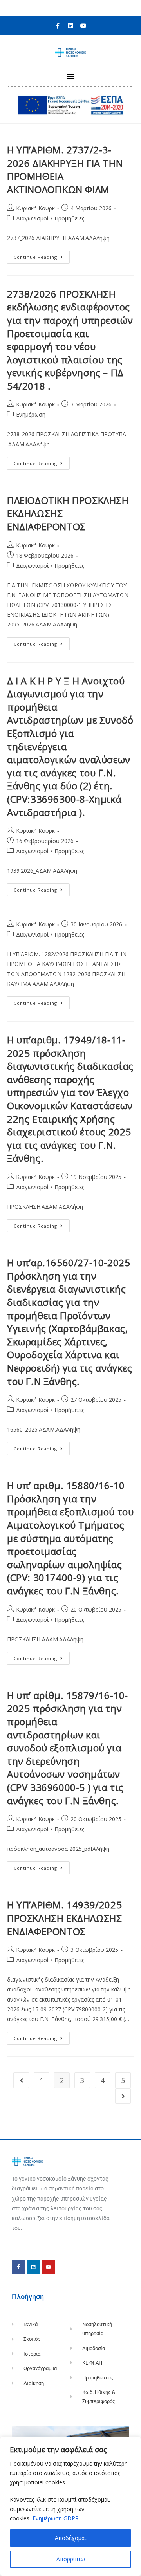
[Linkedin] (70, 26)
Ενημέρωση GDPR (56, 2518)
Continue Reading (42, 255)
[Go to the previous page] (21, 2080)
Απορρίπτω (71, 2559)
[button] (71, 76)
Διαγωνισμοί (32, 218)
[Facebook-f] (58, 26)
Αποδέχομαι (70, 2538)
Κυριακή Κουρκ (35, 208)
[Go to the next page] (123, 2096)
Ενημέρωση (31, 414)
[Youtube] (83, 26)
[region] (70, 2506)
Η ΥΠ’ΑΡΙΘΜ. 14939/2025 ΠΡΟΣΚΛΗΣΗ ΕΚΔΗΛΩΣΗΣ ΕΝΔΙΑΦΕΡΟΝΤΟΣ (64, 1918)
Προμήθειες (69, 218)
